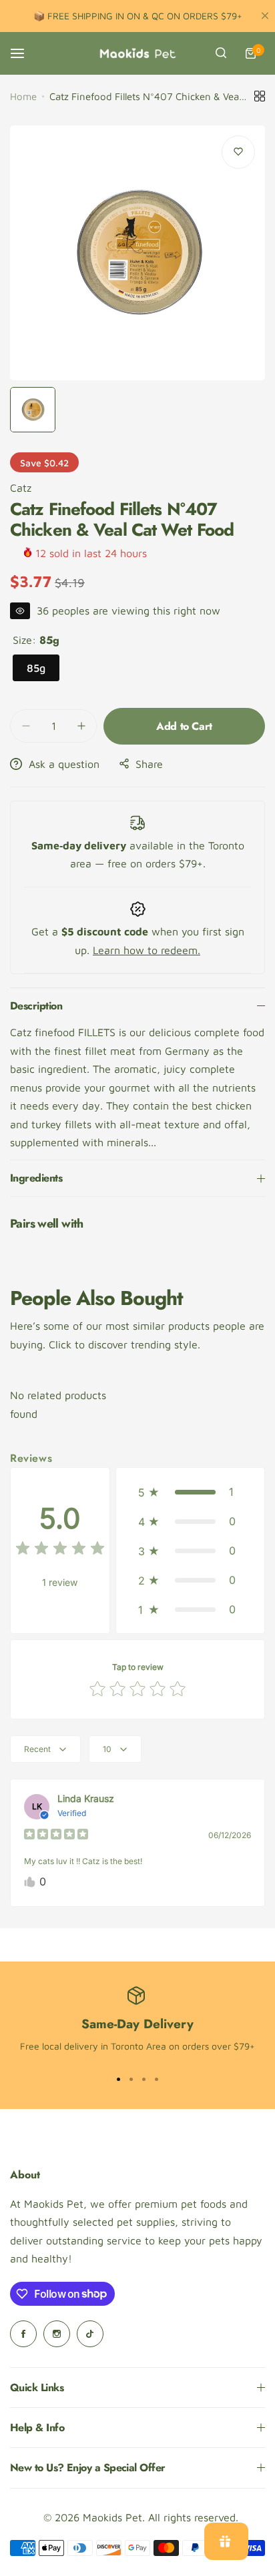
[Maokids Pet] (137, 53)
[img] (60, 1550)
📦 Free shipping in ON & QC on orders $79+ (138, 16)
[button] (190, 1492)
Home (23, 96)
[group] (137, 253)
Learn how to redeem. (147, 950)
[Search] (221, 53)
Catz (21, 488)
